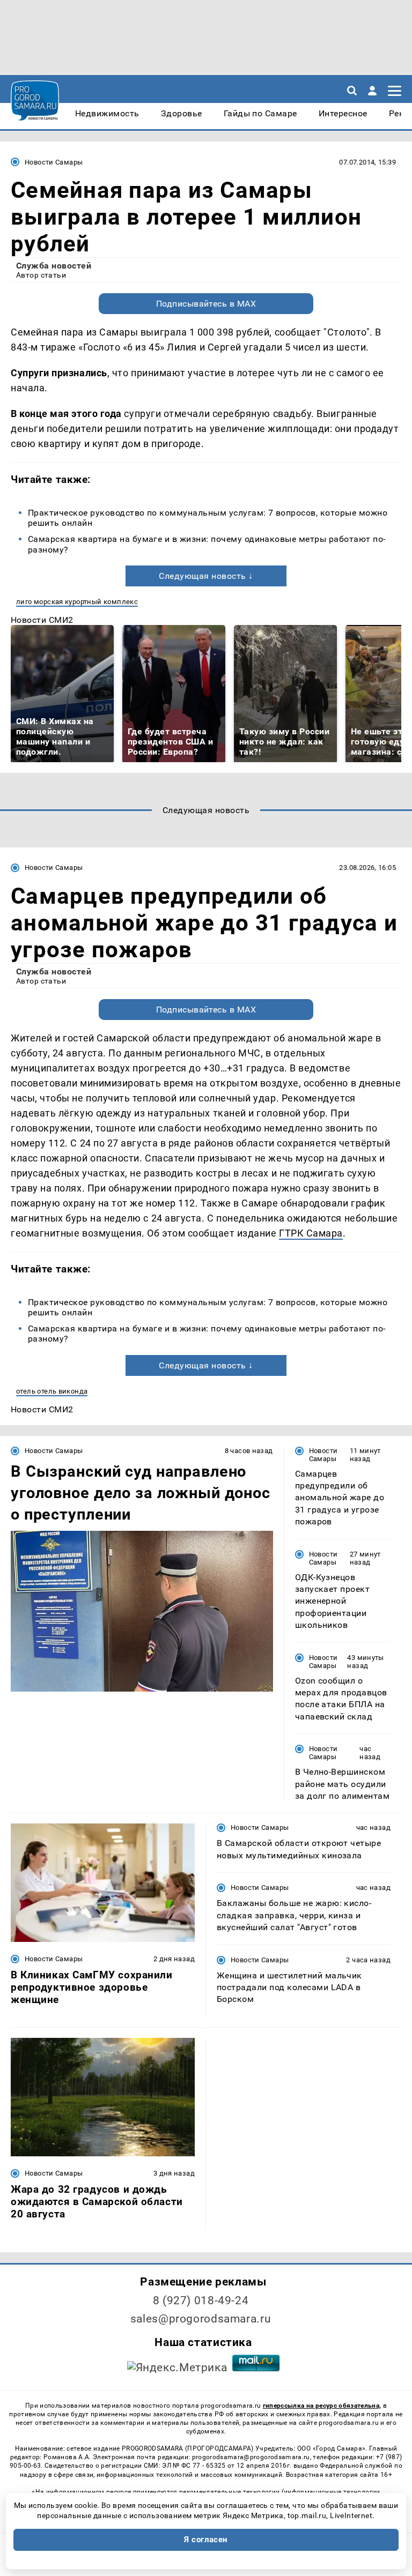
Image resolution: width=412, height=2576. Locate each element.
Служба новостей (54, 266)
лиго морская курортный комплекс (77, 602)
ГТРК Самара (311, 1233)
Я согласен (206, 2540)
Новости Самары (54, 162)
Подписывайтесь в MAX (206, 304)
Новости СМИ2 (42, 620)
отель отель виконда (52, 1391)
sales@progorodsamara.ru (201, 2319)
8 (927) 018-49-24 (201, 2300)
